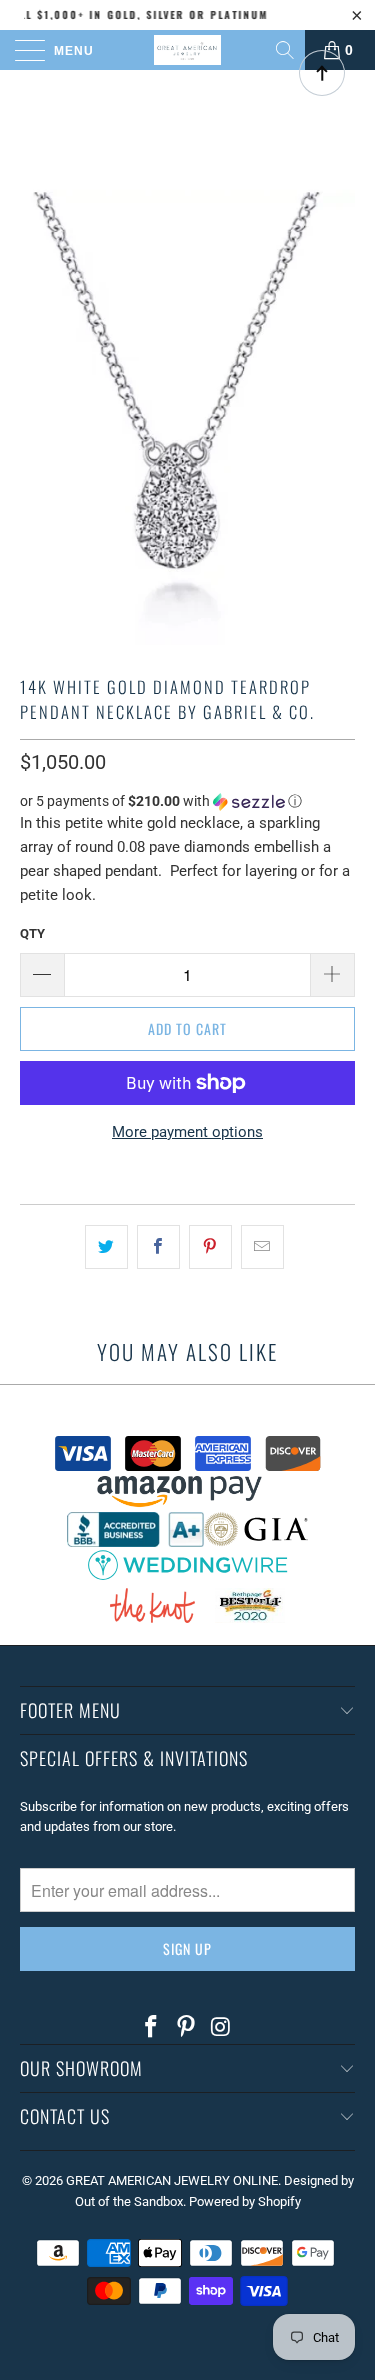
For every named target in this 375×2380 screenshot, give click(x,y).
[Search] (286, 50)
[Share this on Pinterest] (210, 1247)
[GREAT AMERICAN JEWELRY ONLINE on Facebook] (152, 2028)
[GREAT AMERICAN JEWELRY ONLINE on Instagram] (221, 2028)
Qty (32, 933)
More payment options (187, 1132)
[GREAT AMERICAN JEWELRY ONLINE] (188, 50)
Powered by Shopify (245, 2201)
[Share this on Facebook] (158, 1247)
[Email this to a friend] (262, 1247)
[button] (187, 801)
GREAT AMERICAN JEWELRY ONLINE (172, 2180)
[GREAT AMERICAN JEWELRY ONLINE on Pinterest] (187, 2028)
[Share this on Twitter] (106, 1247)
